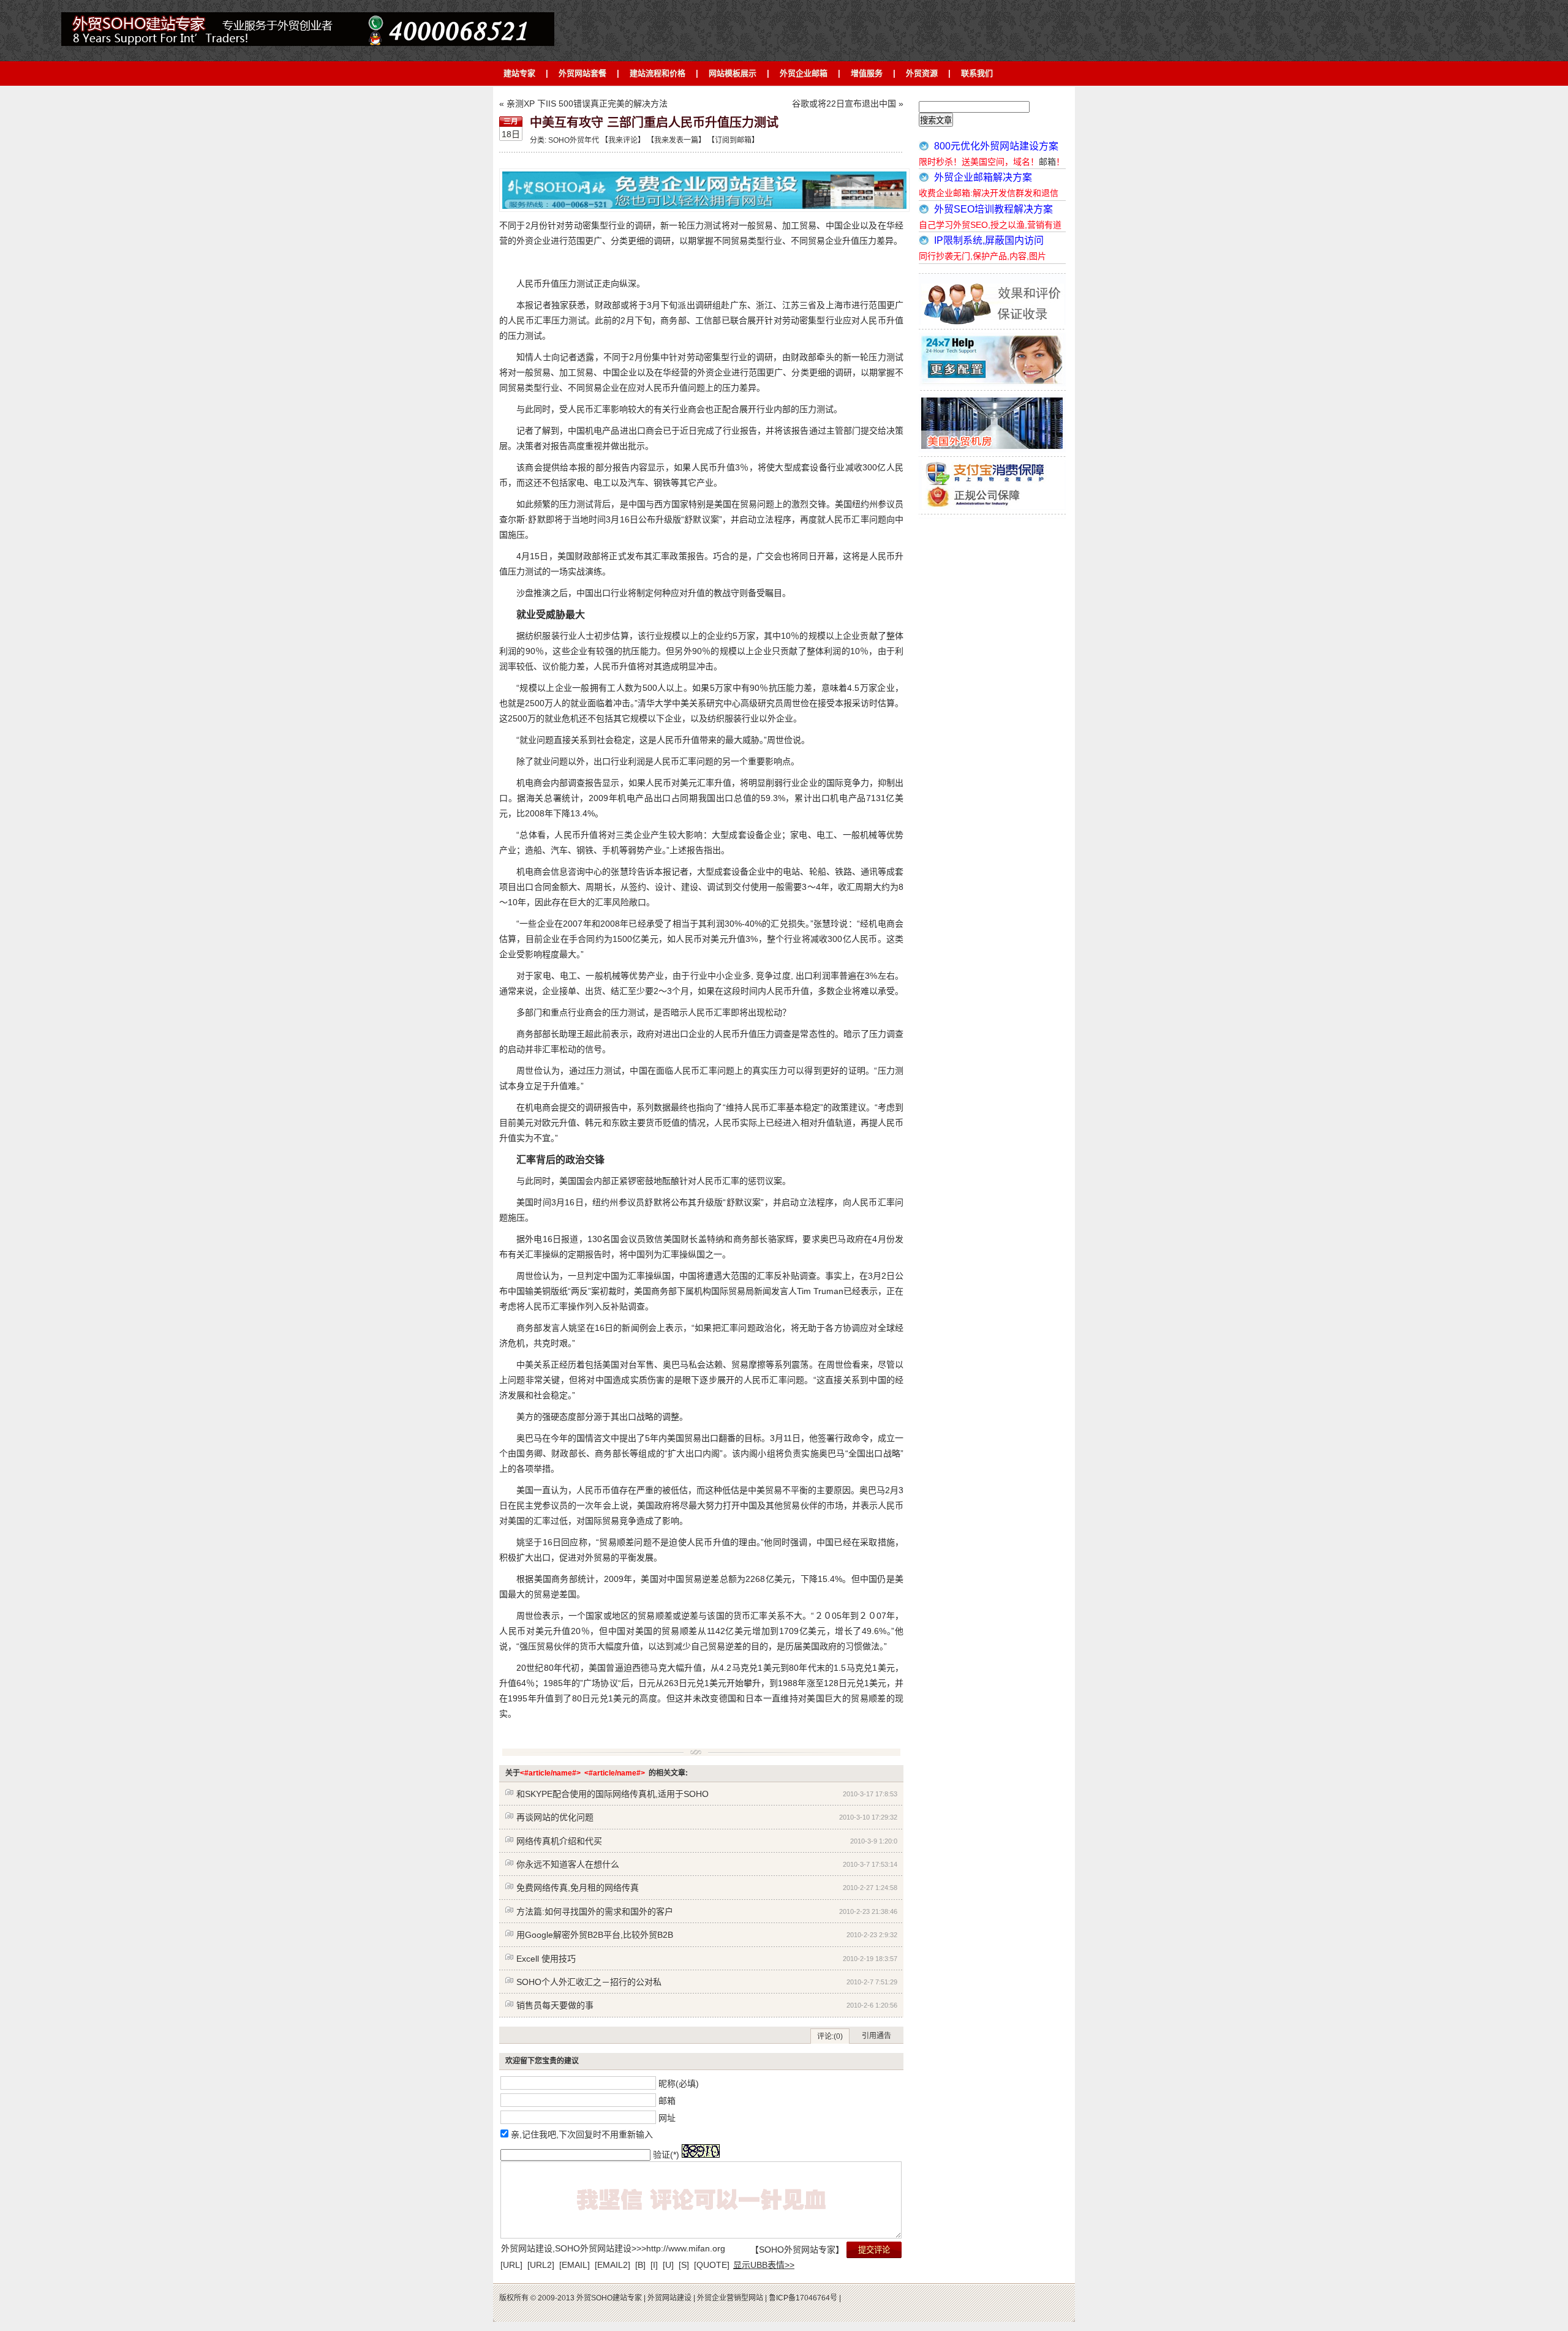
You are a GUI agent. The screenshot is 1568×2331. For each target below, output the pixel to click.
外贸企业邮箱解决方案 (983, 177)
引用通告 (876, 2036)
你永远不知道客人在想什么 (568, 1864)
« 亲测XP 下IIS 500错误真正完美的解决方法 (583, 104)
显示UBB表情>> (764, 2265)
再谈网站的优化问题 (555, 1817)
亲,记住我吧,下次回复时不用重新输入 (582, 2134)
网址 (667, 2117)
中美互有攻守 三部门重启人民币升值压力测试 (654, 122)
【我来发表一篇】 (675, 140)
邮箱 (667, 2100)
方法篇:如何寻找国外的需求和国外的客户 (595, 1911)
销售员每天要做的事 (555, 2005)
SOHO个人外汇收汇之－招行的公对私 (589, 1982)
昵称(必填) (679, 2083)
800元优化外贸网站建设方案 (996, 146)
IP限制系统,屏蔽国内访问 (989, 240)
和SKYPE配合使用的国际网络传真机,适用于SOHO (612, 1794)
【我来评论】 (623, 140)
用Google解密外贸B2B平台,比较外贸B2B (595, 1935)
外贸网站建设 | (671, 2298)
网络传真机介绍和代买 (559, 1841)
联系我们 (977, 73)
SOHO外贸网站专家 (797, 2250)
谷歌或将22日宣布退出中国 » (848, 104)
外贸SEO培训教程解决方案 (993, 209)
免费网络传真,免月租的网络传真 (578, 1888)
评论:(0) (830, 2036)
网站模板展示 (733, 73)
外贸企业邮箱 (804, 73)
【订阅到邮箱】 (733, 140)
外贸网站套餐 (582, 73)
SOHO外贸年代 (574, 140)
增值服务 (867, 73)
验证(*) (666, 2155)
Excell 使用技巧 (546, 1959)
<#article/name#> (550, 1773)
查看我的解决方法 (279, 18)
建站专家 (519, 73)
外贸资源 (922, 73)
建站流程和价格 (658, 73)
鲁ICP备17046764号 (804, 2298)
